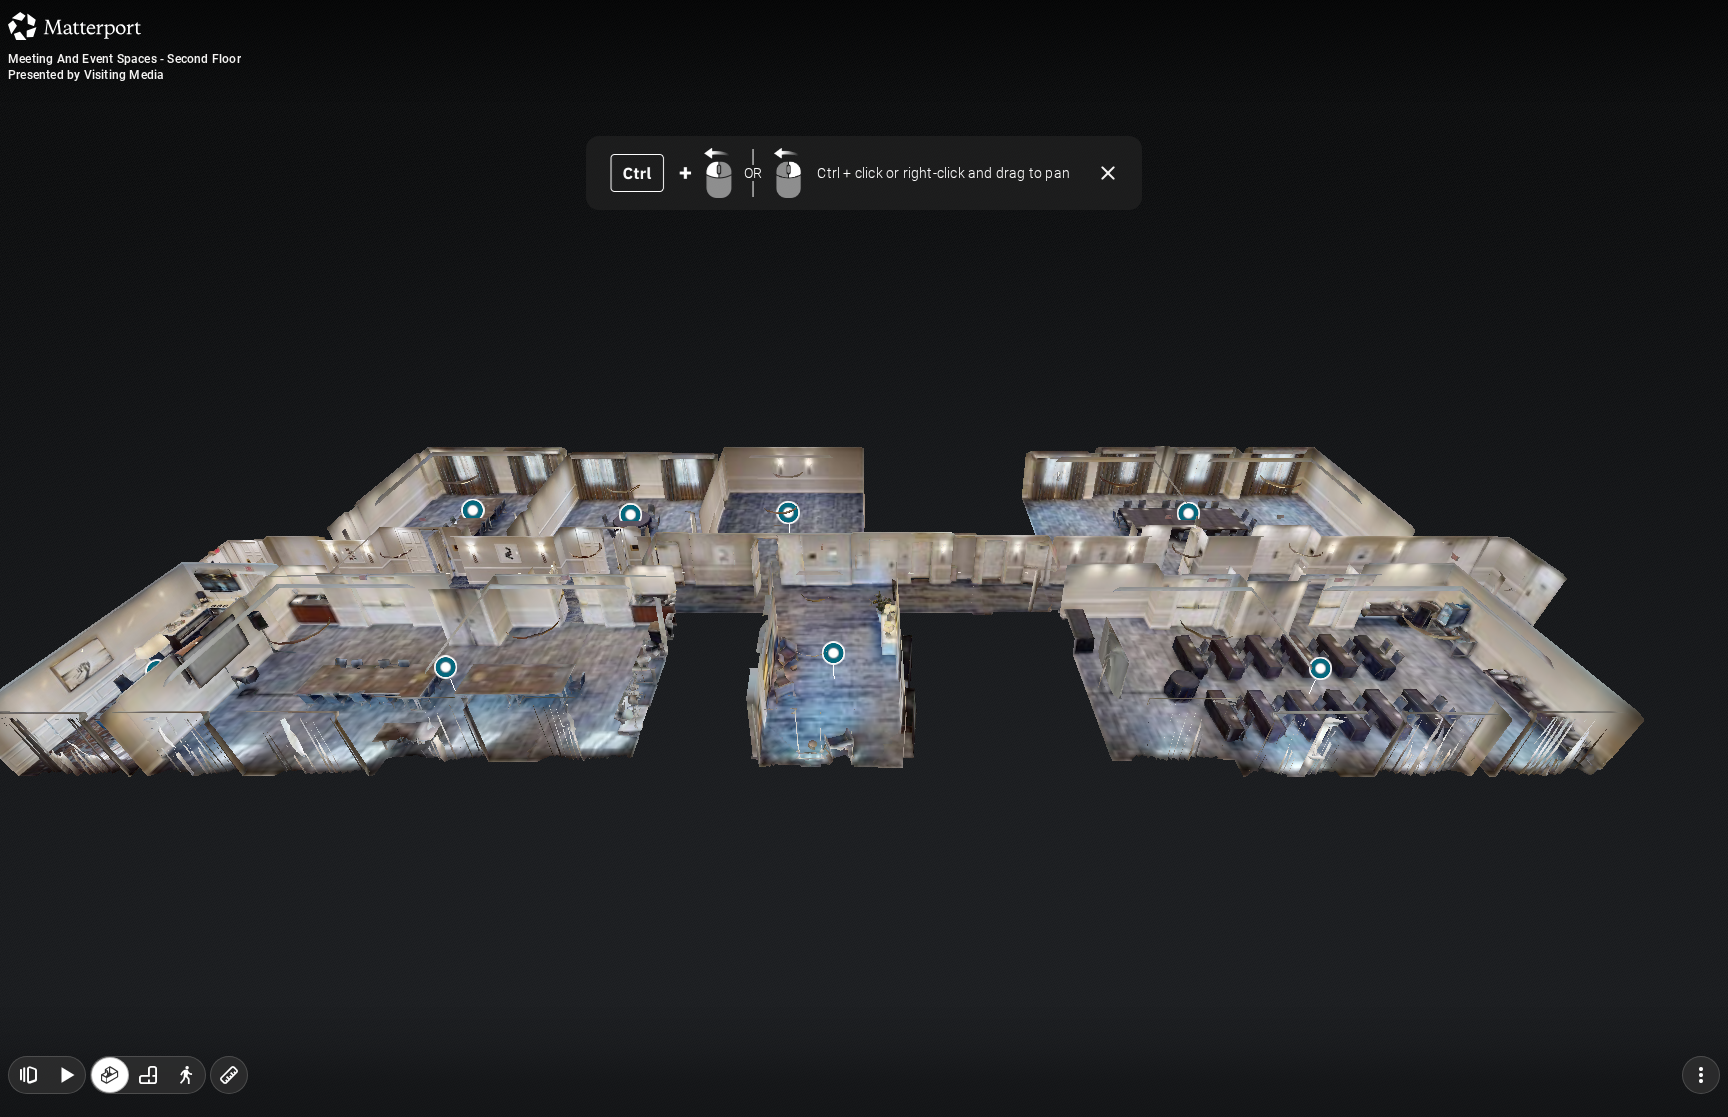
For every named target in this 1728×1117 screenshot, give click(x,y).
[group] (148, 1075)
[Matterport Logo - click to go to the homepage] (74, 26)
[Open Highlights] (28, 1075)
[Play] (66, 1075)
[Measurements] (229, 1075)
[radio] (110, 1075)
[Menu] (1701, 1075)
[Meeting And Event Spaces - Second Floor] (864, 558)
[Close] (1108, 173)
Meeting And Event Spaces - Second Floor (124, 59)
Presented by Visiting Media (86, 75)
